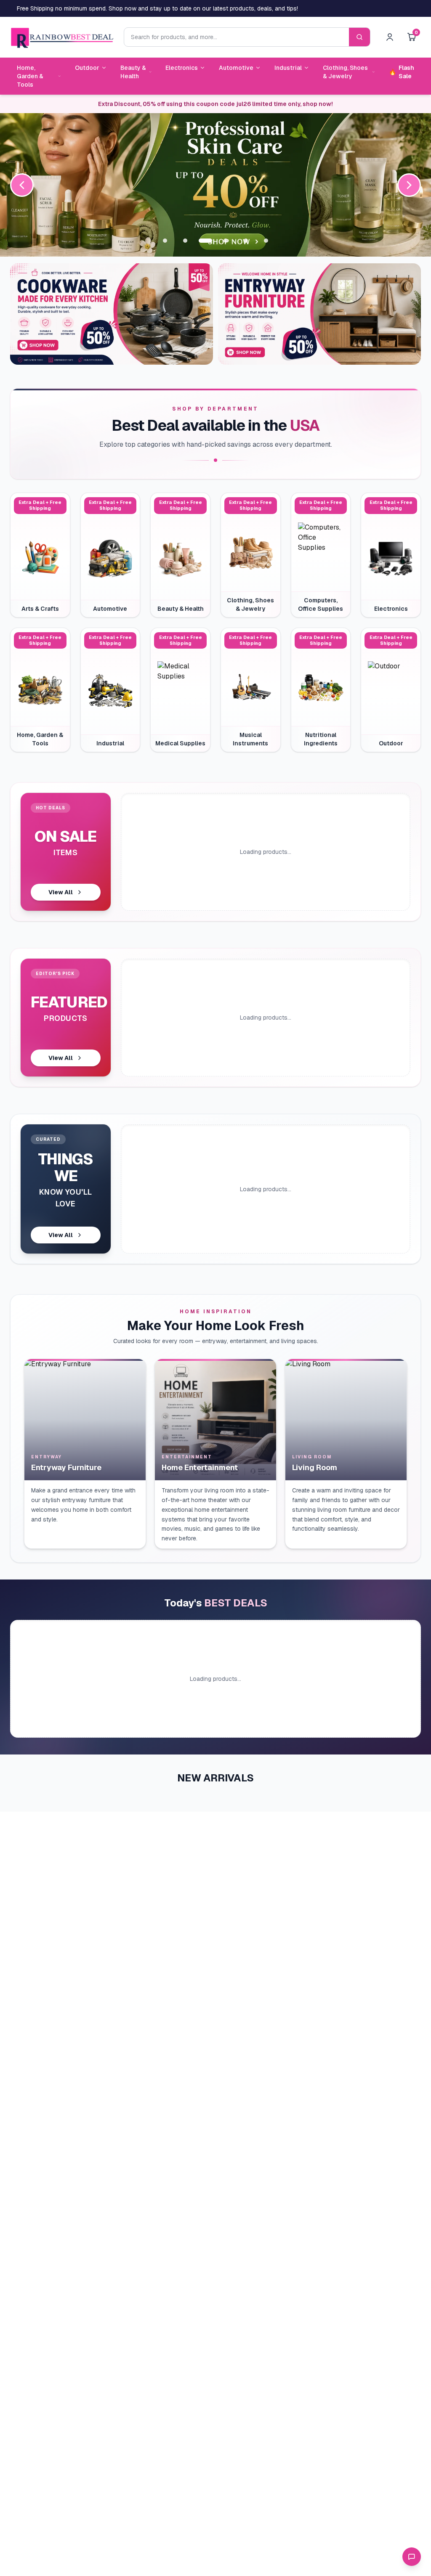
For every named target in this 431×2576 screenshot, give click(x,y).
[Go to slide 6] (266, 241)
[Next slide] (409, 185)
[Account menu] (390, 37)
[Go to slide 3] (205, 241)
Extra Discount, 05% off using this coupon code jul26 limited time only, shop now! (215, 104)
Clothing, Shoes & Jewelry (345, 72)
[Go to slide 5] (246, 241)
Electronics (182, 68)
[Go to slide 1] (165, 241)
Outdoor (87, 68)
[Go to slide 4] (226, 241)
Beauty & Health (133, 72)
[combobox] (236, 37)
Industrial (288, 68)
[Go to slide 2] (185, 241)
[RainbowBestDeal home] (62, 37)
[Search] (359, 37)
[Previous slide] (22, 185)
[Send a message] (412, 2557)
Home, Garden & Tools (30, 76)
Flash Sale (402, 72)
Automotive (236, 68)
